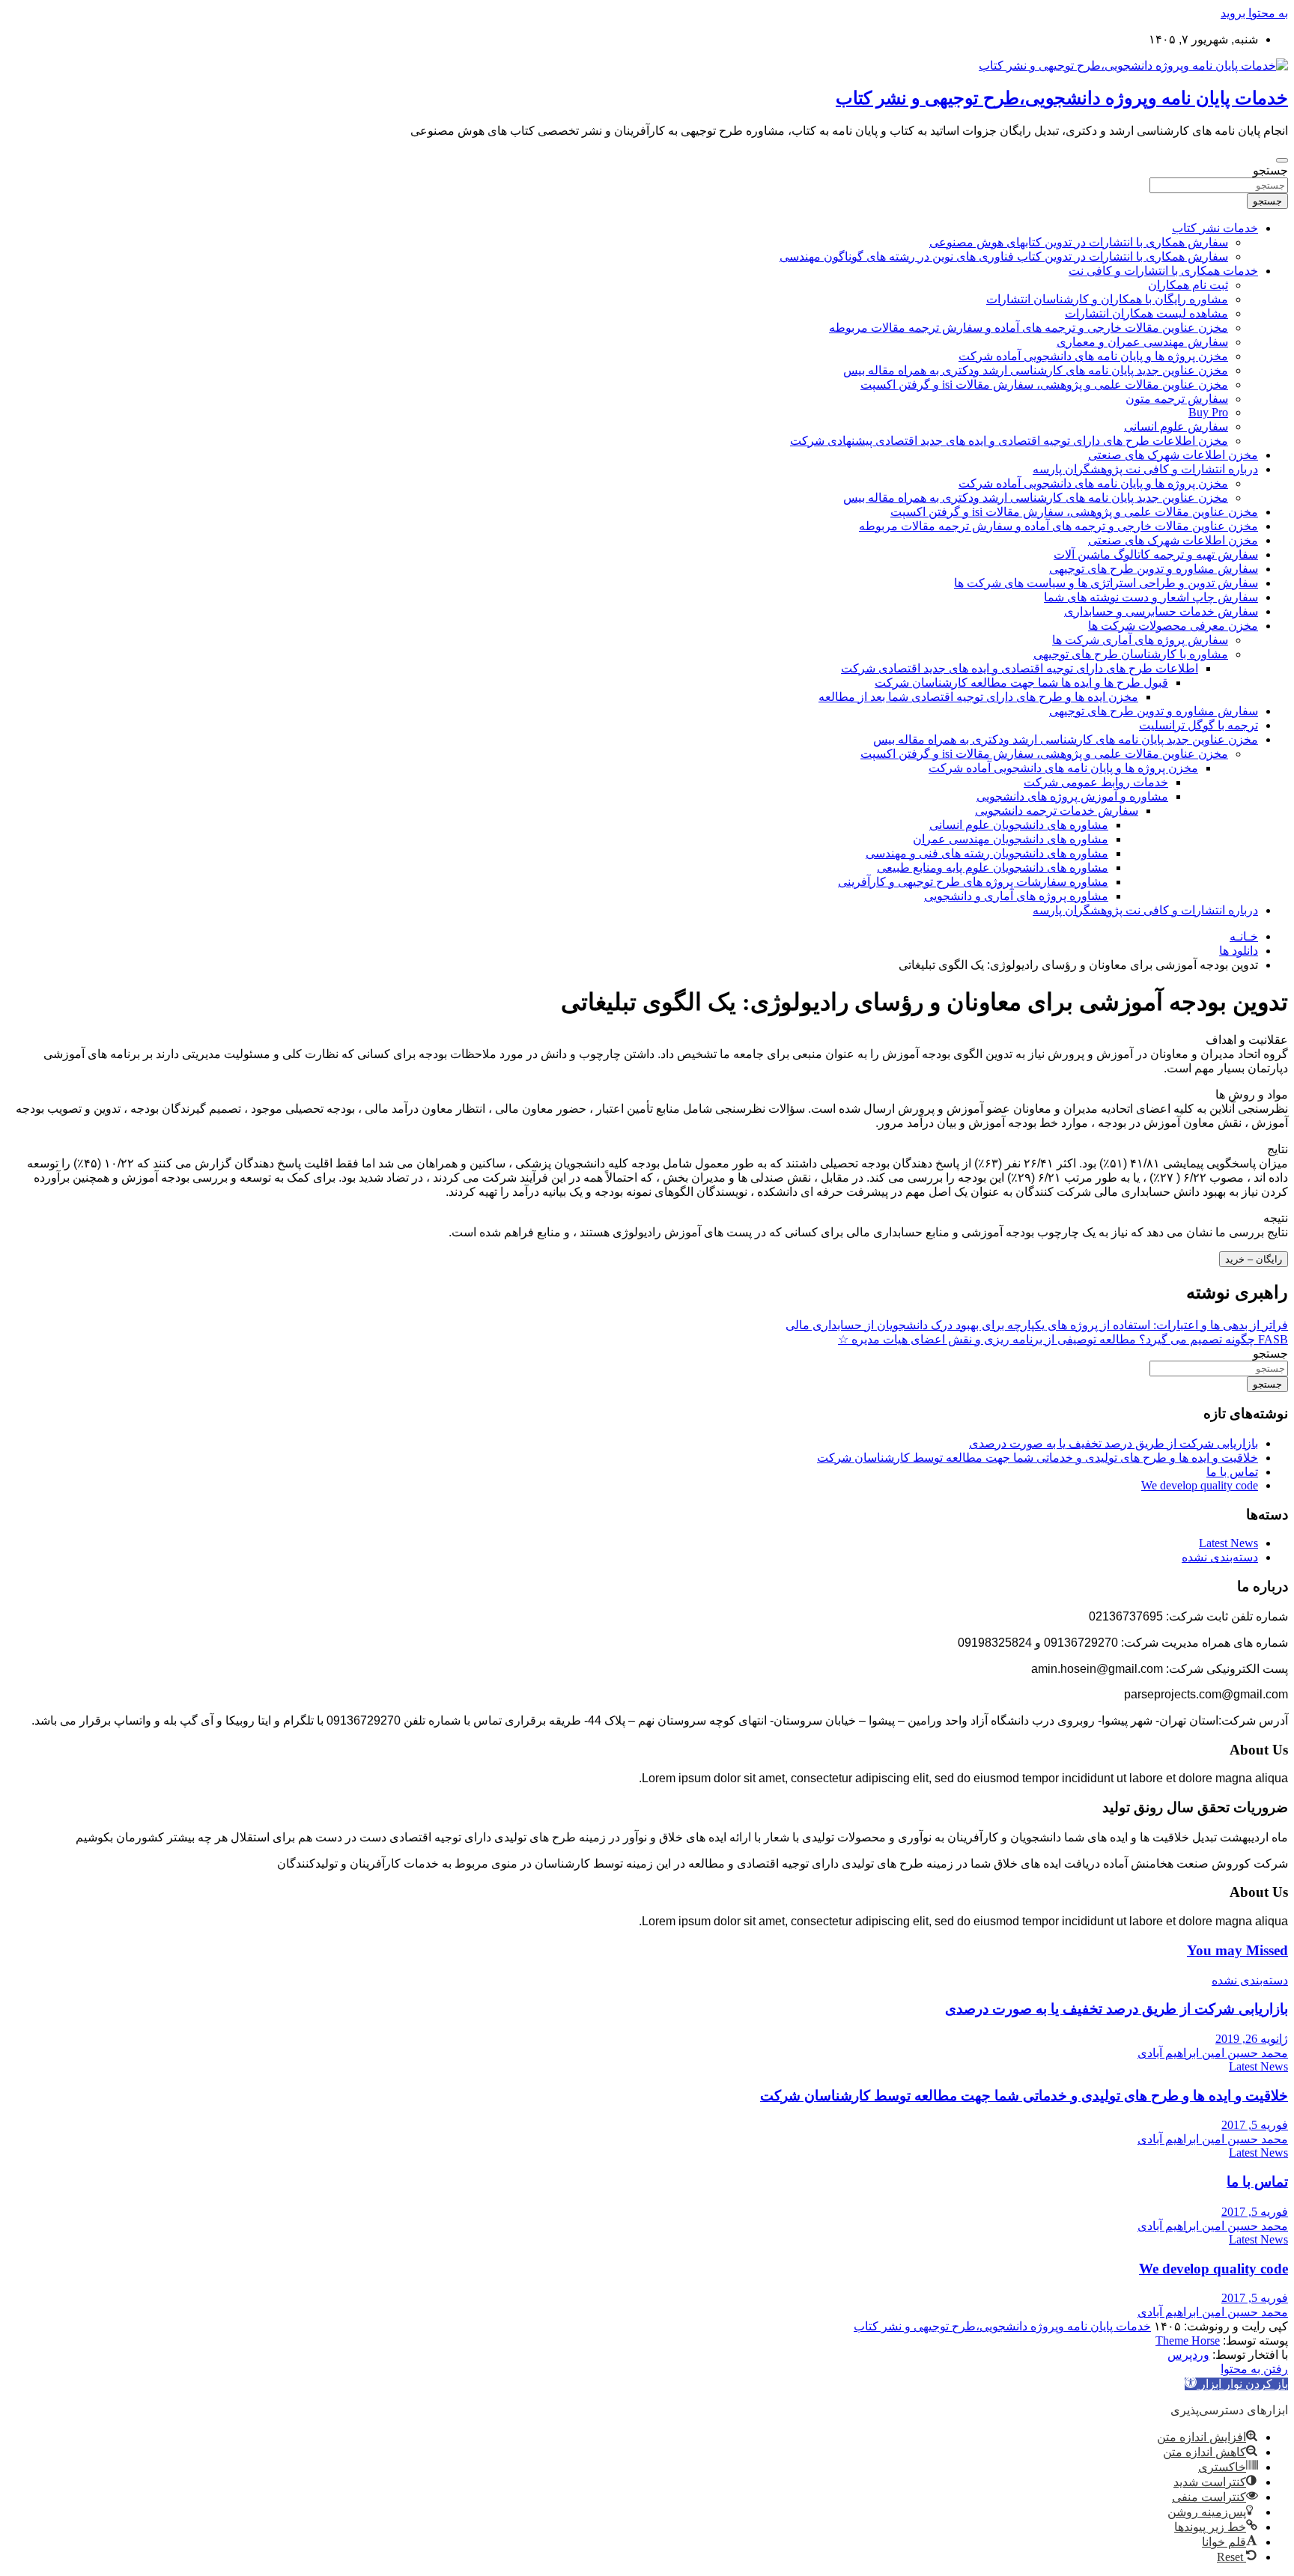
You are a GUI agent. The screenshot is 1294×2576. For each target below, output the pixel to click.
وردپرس (1188, 2355)
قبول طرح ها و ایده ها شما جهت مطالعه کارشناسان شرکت (1021, 683)
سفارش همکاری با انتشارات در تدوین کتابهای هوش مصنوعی (1079, 242)
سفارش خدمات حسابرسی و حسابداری (1161, 611)
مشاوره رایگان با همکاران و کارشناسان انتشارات (1107, 299)
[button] (1236, 2384)
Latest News (1228, 1543)
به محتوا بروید (1254, 13)
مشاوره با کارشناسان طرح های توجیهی (1131, 654)
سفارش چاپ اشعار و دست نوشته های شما (1151, 597)
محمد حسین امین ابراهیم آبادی (1213, 2053)
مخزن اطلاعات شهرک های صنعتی (1173, 455)
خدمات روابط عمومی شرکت (1096, 782)
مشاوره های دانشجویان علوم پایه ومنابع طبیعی (993, 868)
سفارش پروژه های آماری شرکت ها (1140, 640)
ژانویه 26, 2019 (1252, 2039)
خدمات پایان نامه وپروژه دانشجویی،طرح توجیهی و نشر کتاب (1062, 98)
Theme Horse (1188, 2340)
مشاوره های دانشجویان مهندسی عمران (1011, 839)
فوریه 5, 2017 (1255, 2125)
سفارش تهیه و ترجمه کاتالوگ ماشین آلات (1156, 555)
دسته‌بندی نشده (1220, 1557)
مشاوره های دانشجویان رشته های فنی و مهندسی (987, 853)
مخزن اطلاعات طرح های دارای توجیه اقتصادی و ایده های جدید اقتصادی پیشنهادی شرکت (1009, 441)
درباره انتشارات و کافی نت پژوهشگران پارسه (1145, 469)
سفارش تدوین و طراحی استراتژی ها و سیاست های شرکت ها (1106, 583)
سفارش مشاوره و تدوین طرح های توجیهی (1154, 569)
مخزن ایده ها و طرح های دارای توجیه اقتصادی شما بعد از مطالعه (978, 697)
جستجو (1270, 170)
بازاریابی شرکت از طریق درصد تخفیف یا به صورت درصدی (1114, 1443)
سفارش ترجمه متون (1177, 399)
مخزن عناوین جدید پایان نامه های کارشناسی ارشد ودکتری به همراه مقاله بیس (1036, 370)
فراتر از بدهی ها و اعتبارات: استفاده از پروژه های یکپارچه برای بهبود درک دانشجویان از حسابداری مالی (1037, 1325)
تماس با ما (1232, 1472)
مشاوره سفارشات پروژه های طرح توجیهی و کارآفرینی (973, 882)
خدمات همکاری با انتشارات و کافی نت (1163, 271)
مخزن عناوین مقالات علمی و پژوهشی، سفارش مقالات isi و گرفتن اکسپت (1044, 385)
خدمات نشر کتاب (1215, 228)
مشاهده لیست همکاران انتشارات (1146, 313)
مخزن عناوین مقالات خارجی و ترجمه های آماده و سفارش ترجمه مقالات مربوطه (1029, 328)
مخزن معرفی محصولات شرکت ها (1173, 626)
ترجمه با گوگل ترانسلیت (1199, 725)
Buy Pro (1208, 412)
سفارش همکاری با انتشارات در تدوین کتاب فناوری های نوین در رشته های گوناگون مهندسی (1004, 256)
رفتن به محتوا (1254, 2369)
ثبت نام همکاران (1188, 285)
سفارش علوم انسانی (1176, 426)
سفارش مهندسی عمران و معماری (1142, 342)
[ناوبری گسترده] (1282, 160)
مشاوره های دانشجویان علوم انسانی (1019, 825)
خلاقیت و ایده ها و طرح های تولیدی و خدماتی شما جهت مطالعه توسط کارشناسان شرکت (1038, 1458)
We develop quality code (1200, 1485)
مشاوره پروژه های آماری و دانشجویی (1016, 896)
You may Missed (1237, 1950)
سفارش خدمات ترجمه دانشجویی (1057, 811)
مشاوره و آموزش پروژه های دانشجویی (1072, 796)
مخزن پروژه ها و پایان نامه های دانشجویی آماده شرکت (1093, 356)
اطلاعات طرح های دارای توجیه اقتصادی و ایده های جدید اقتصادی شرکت (1020, 668)
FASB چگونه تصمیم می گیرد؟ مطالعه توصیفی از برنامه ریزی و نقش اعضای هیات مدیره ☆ (1063, 1339)
